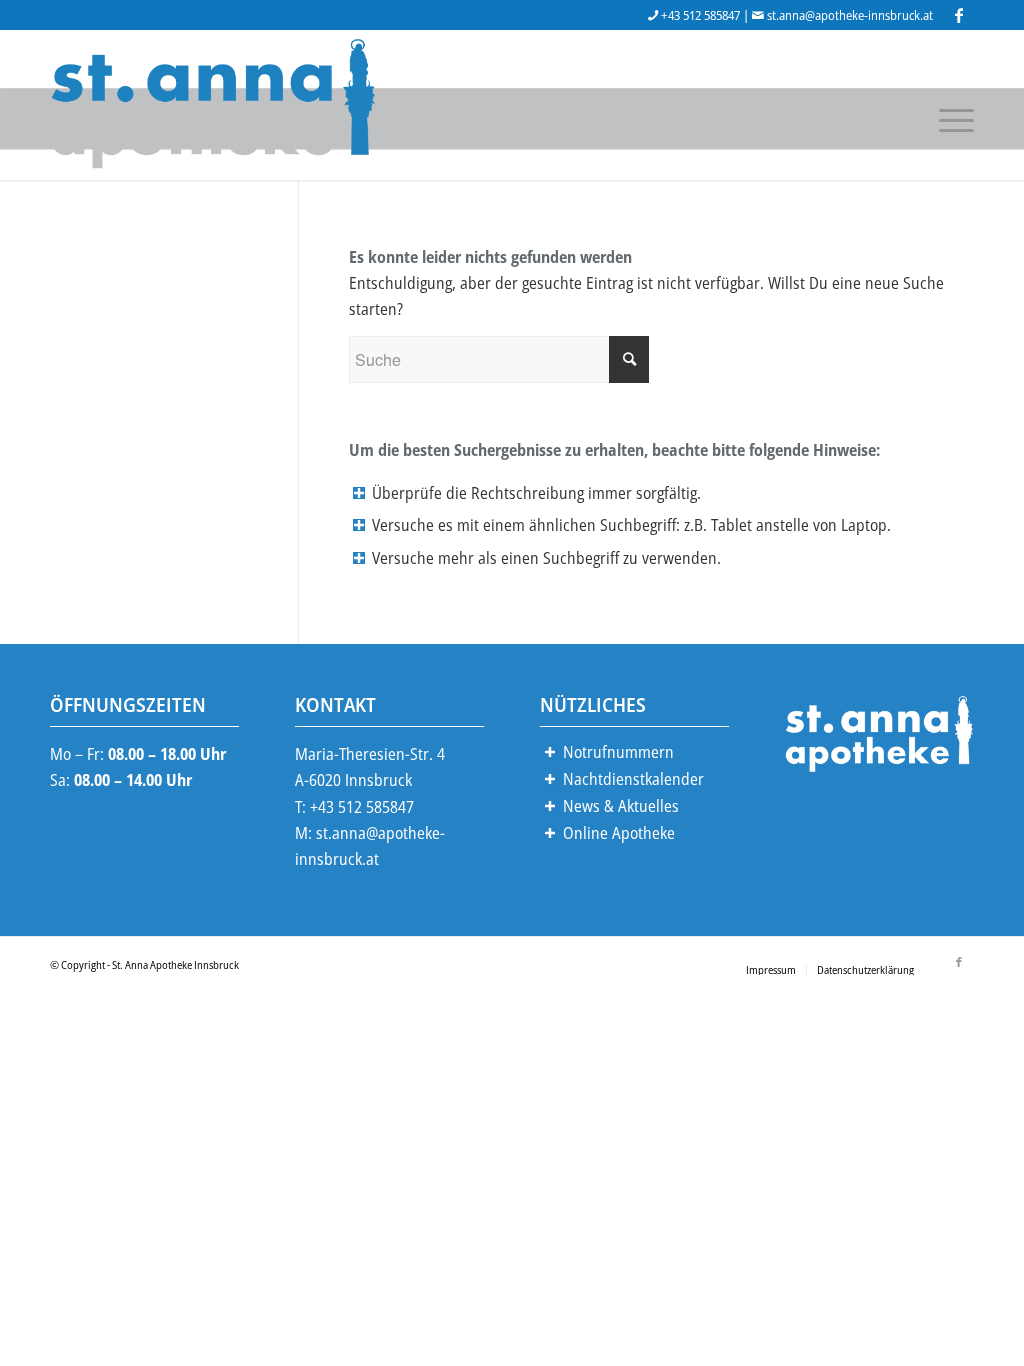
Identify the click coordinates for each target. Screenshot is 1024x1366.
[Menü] (950, 118)
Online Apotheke (619, 833)
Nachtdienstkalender (633, 779)
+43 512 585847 (700, 15)
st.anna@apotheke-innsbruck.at (850, 15)
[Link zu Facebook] (959, 15)
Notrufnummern (618, 752)
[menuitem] (771, 970)
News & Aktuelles (621, 806)
